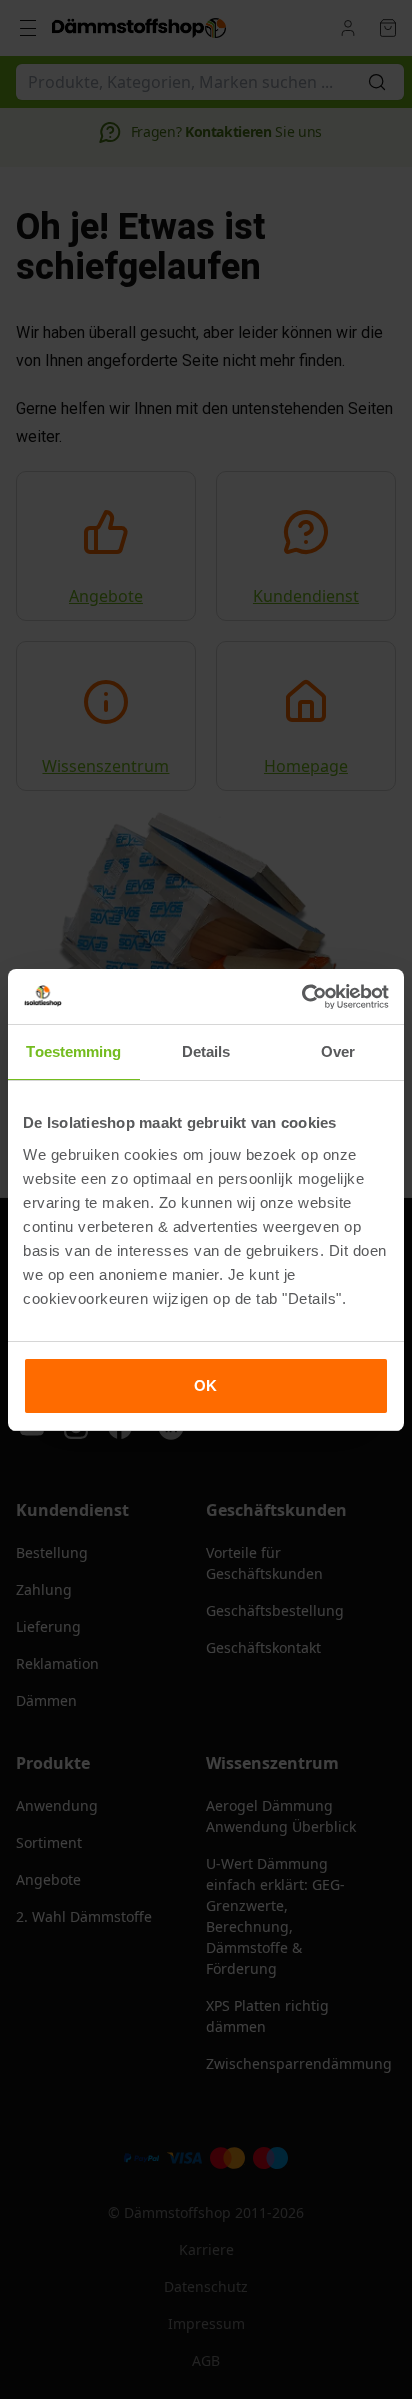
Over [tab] (338, 1051)
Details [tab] (206, 1051)
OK (205, 1385)
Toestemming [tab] (73, 1051)
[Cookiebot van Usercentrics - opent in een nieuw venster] (301, 997)
